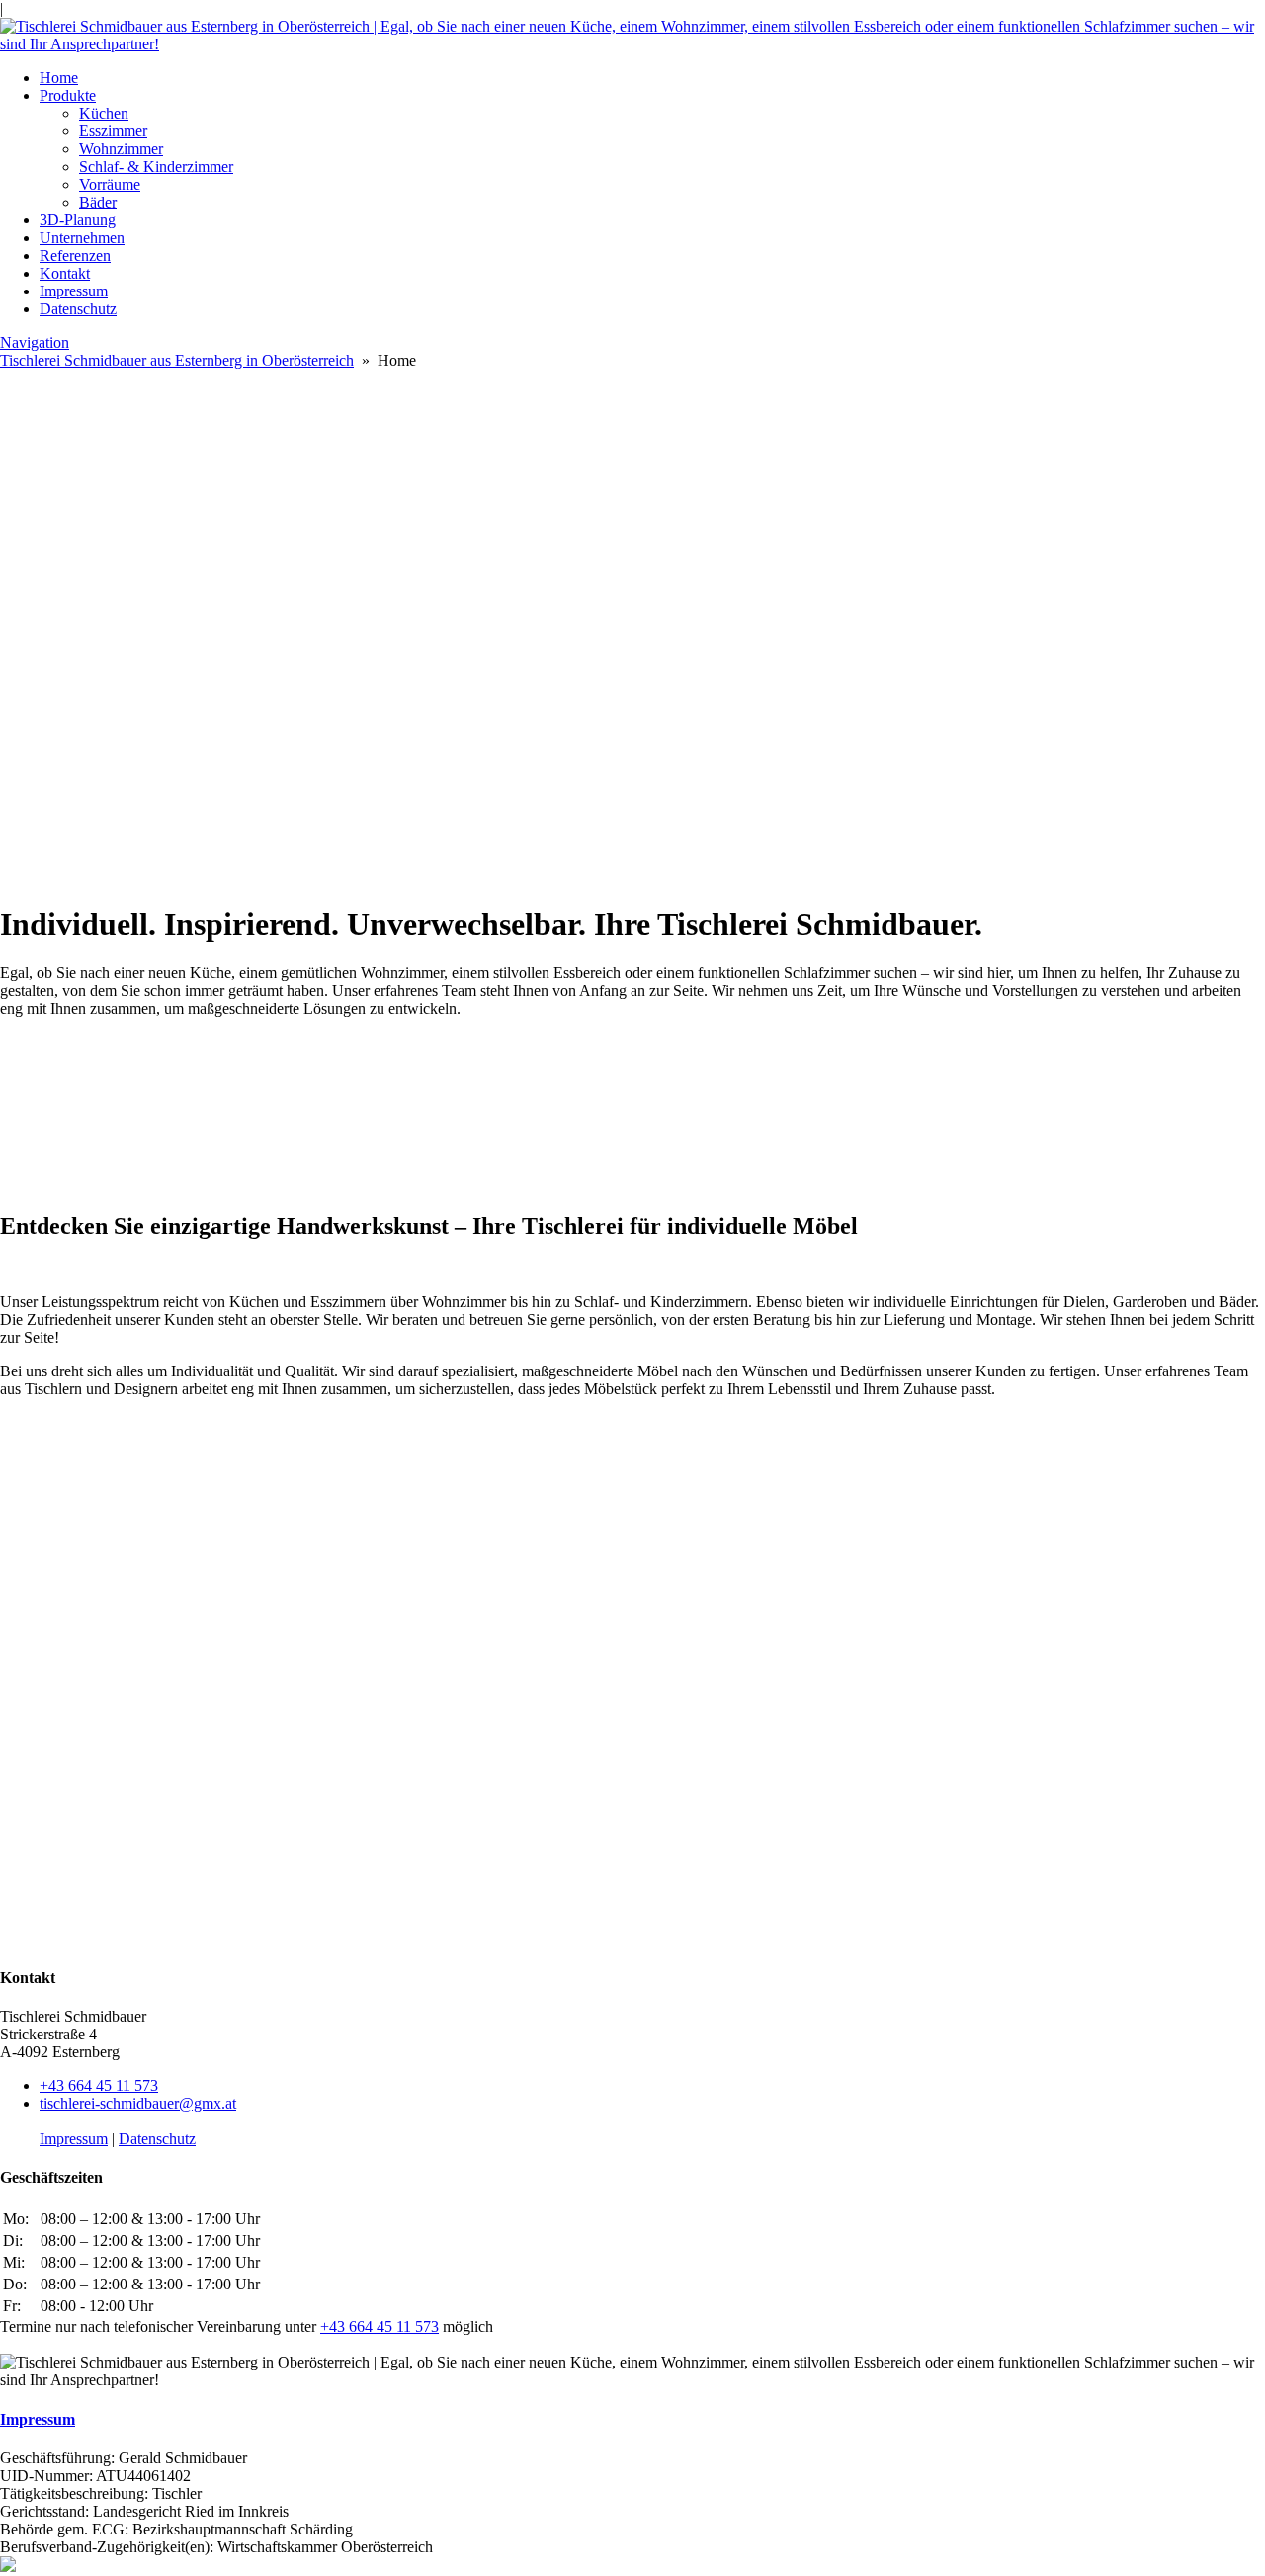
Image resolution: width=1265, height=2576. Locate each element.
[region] (632, 627)
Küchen (104, 113)
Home (59, 78)
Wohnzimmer (121, 149)
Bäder (98, 202)
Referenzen (75, 255)
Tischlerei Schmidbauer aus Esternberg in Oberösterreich (177, 360)
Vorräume (110, 184)
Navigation (35, 342)
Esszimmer (113, 131)
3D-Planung (78, 220)
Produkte (68, 95)
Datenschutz (78, 309)
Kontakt (65, 273)
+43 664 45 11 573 (99, 2085)
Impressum (74, 291)
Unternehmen (82, 238)
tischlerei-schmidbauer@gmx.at (138, 2103)
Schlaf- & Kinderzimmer (156, 166)
